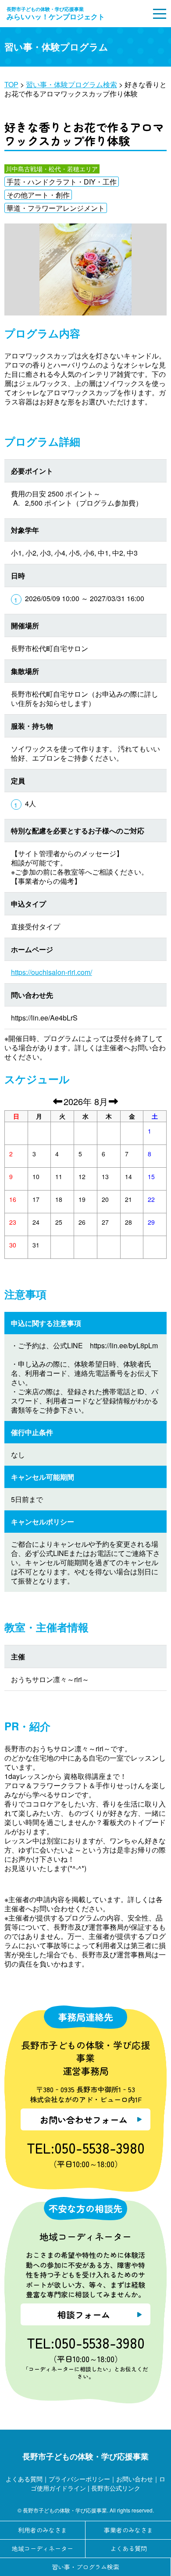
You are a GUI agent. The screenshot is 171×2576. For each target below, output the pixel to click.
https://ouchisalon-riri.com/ (52, 972)
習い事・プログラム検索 (85, 2567)
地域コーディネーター (43, 2548)
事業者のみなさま (128, 2530)
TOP (11, 84)
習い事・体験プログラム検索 (71, 84)
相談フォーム (84, 2315)
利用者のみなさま (43, 2530)
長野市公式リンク (116, 2488)
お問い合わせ (135, 2479)
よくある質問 (24, 2479)
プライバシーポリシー (79, 2479)
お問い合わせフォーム (84, 2120)
